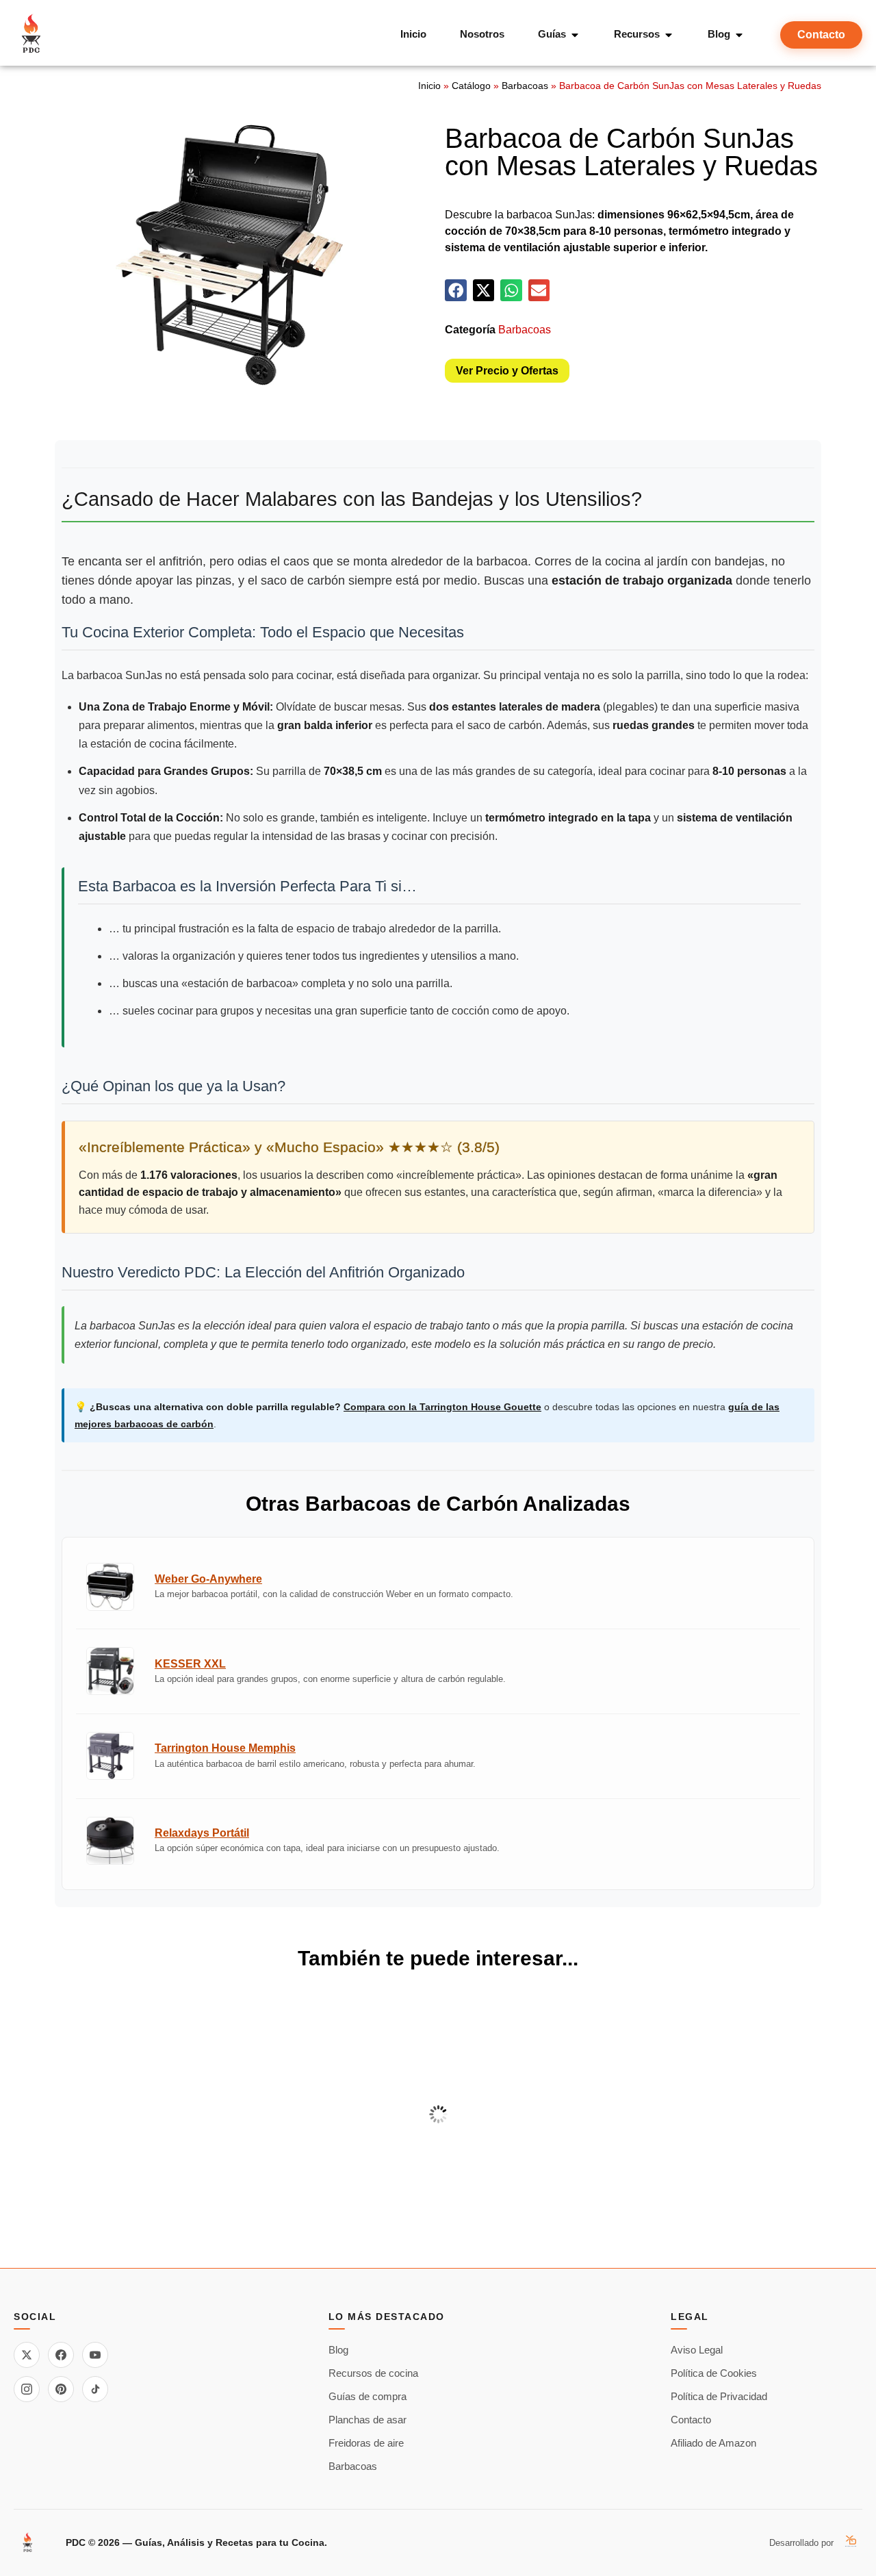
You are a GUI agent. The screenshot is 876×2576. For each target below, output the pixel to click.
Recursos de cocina (373, 2373)
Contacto (691, 2420)
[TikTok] (95, 2389)
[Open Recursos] (669, 35)
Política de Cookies (714, 2373)
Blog (338, 2350)
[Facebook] (61, 2355)
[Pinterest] (61, 2389)
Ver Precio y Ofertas (507, 371)
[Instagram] (27, 2389)
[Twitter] (27, 2355)
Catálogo (471, 86)
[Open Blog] (739, 35)
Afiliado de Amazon (713, 2443)
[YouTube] (95, 2355)
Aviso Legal (697, 2350)
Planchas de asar (368, 2420)
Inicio (429, 86)
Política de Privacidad (719, 2396)
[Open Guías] (575, 35)
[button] (456, 290)
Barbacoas (525, 86)
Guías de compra (368, 2396)
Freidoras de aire (366, 2443)
